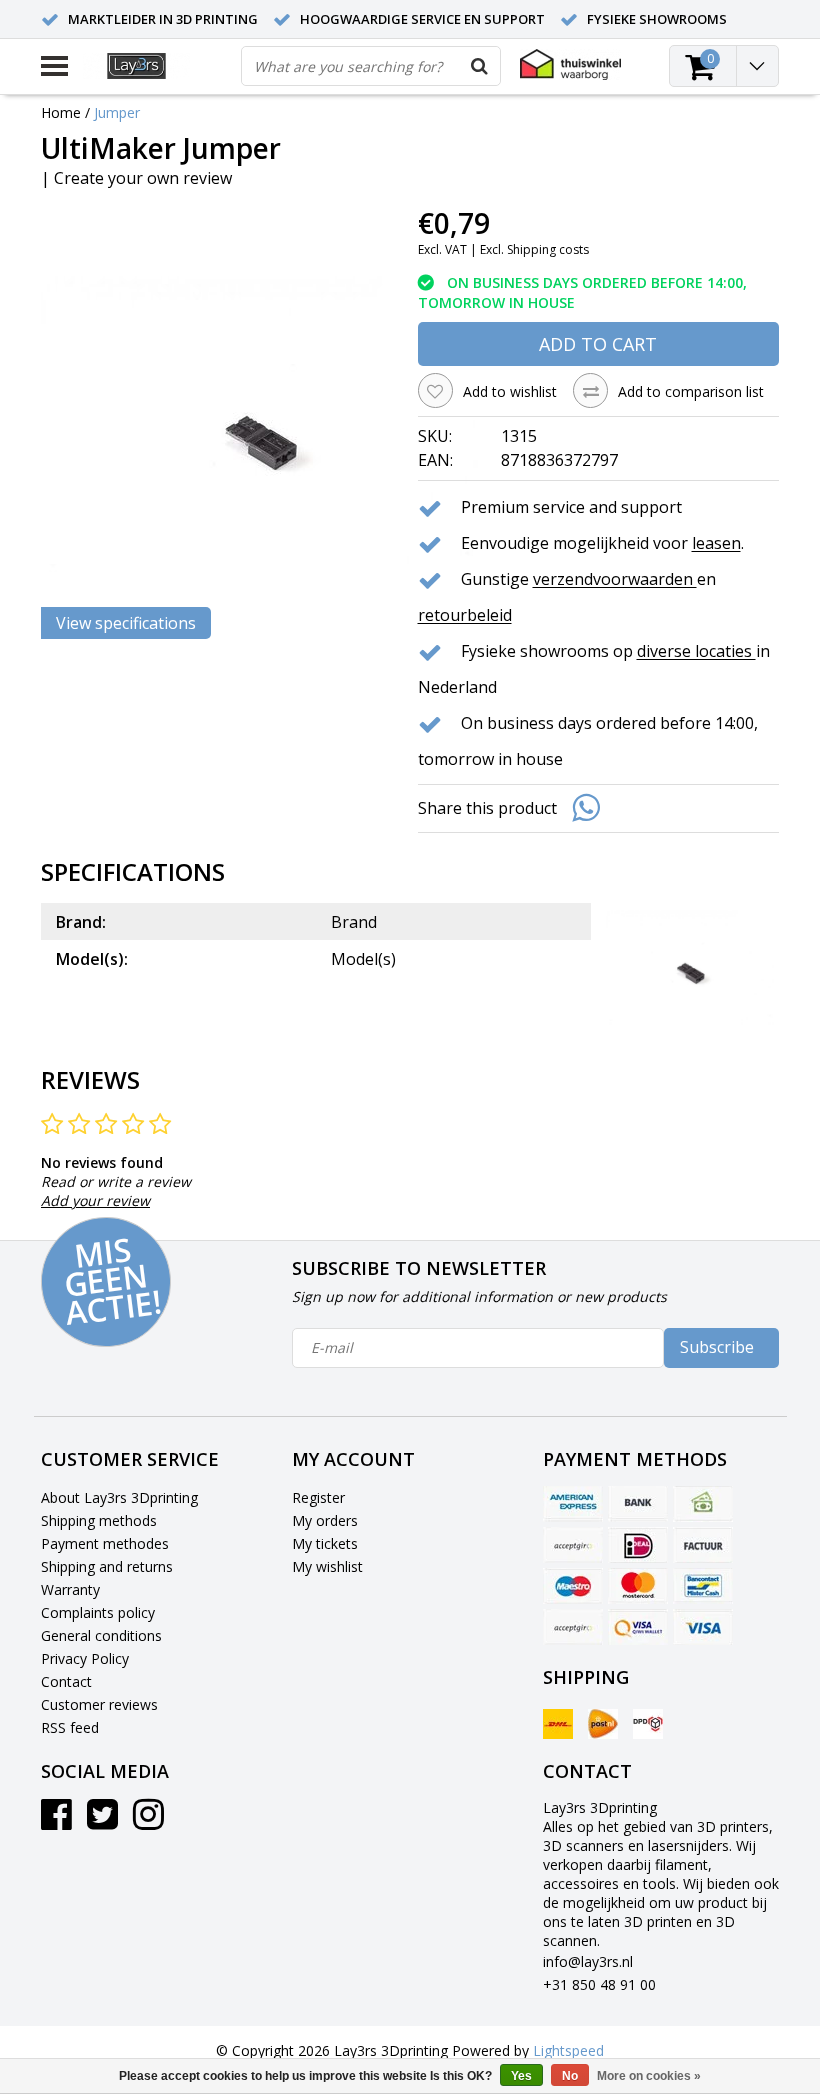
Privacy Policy (85, 1658)
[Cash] (703, 1504)
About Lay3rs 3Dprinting (119, 1497)
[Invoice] (703, 1545)
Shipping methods (99, 1520)
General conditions (101, 1635)
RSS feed (70, 1727)
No (570, 2076)
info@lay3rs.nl (588, 1961)
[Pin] (638, 1627)
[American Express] (573, 1504)
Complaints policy (98, 1612)
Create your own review (143, 178)
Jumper (117, 112)
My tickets (325, 1543)
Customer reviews (99, 1704)
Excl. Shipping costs (534, 249)
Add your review (95, 1200)
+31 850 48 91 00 (599, 1984)
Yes (521, 2076)
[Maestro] (573, 1586)
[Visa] (703, 1627)
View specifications (126, 623)
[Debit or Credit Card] (573, 1545)
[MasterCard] (638, 1586)
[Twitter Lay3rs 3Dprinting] (102, 1821)
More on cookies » (649, 2076)
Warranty (70, 1589)
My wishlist (327, 1566)
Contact (66, 1681)
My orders (325, 1520)
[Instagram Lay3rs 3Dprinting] (148, 1821)
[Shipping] (558, 1724)
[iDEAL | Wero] (638, 1545)
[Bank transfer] (638, 1504)
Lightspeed (568, 2050)
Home (61, 112)
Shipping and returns (107, 1566)
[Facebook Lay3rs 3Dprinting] (56, 1821)
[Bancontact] (703, 1586)
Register (318, 1497)
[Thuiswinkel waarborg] (570, 64)
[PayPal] (573, 1627)
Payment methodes (105, 1543)
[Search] (480, 66)
